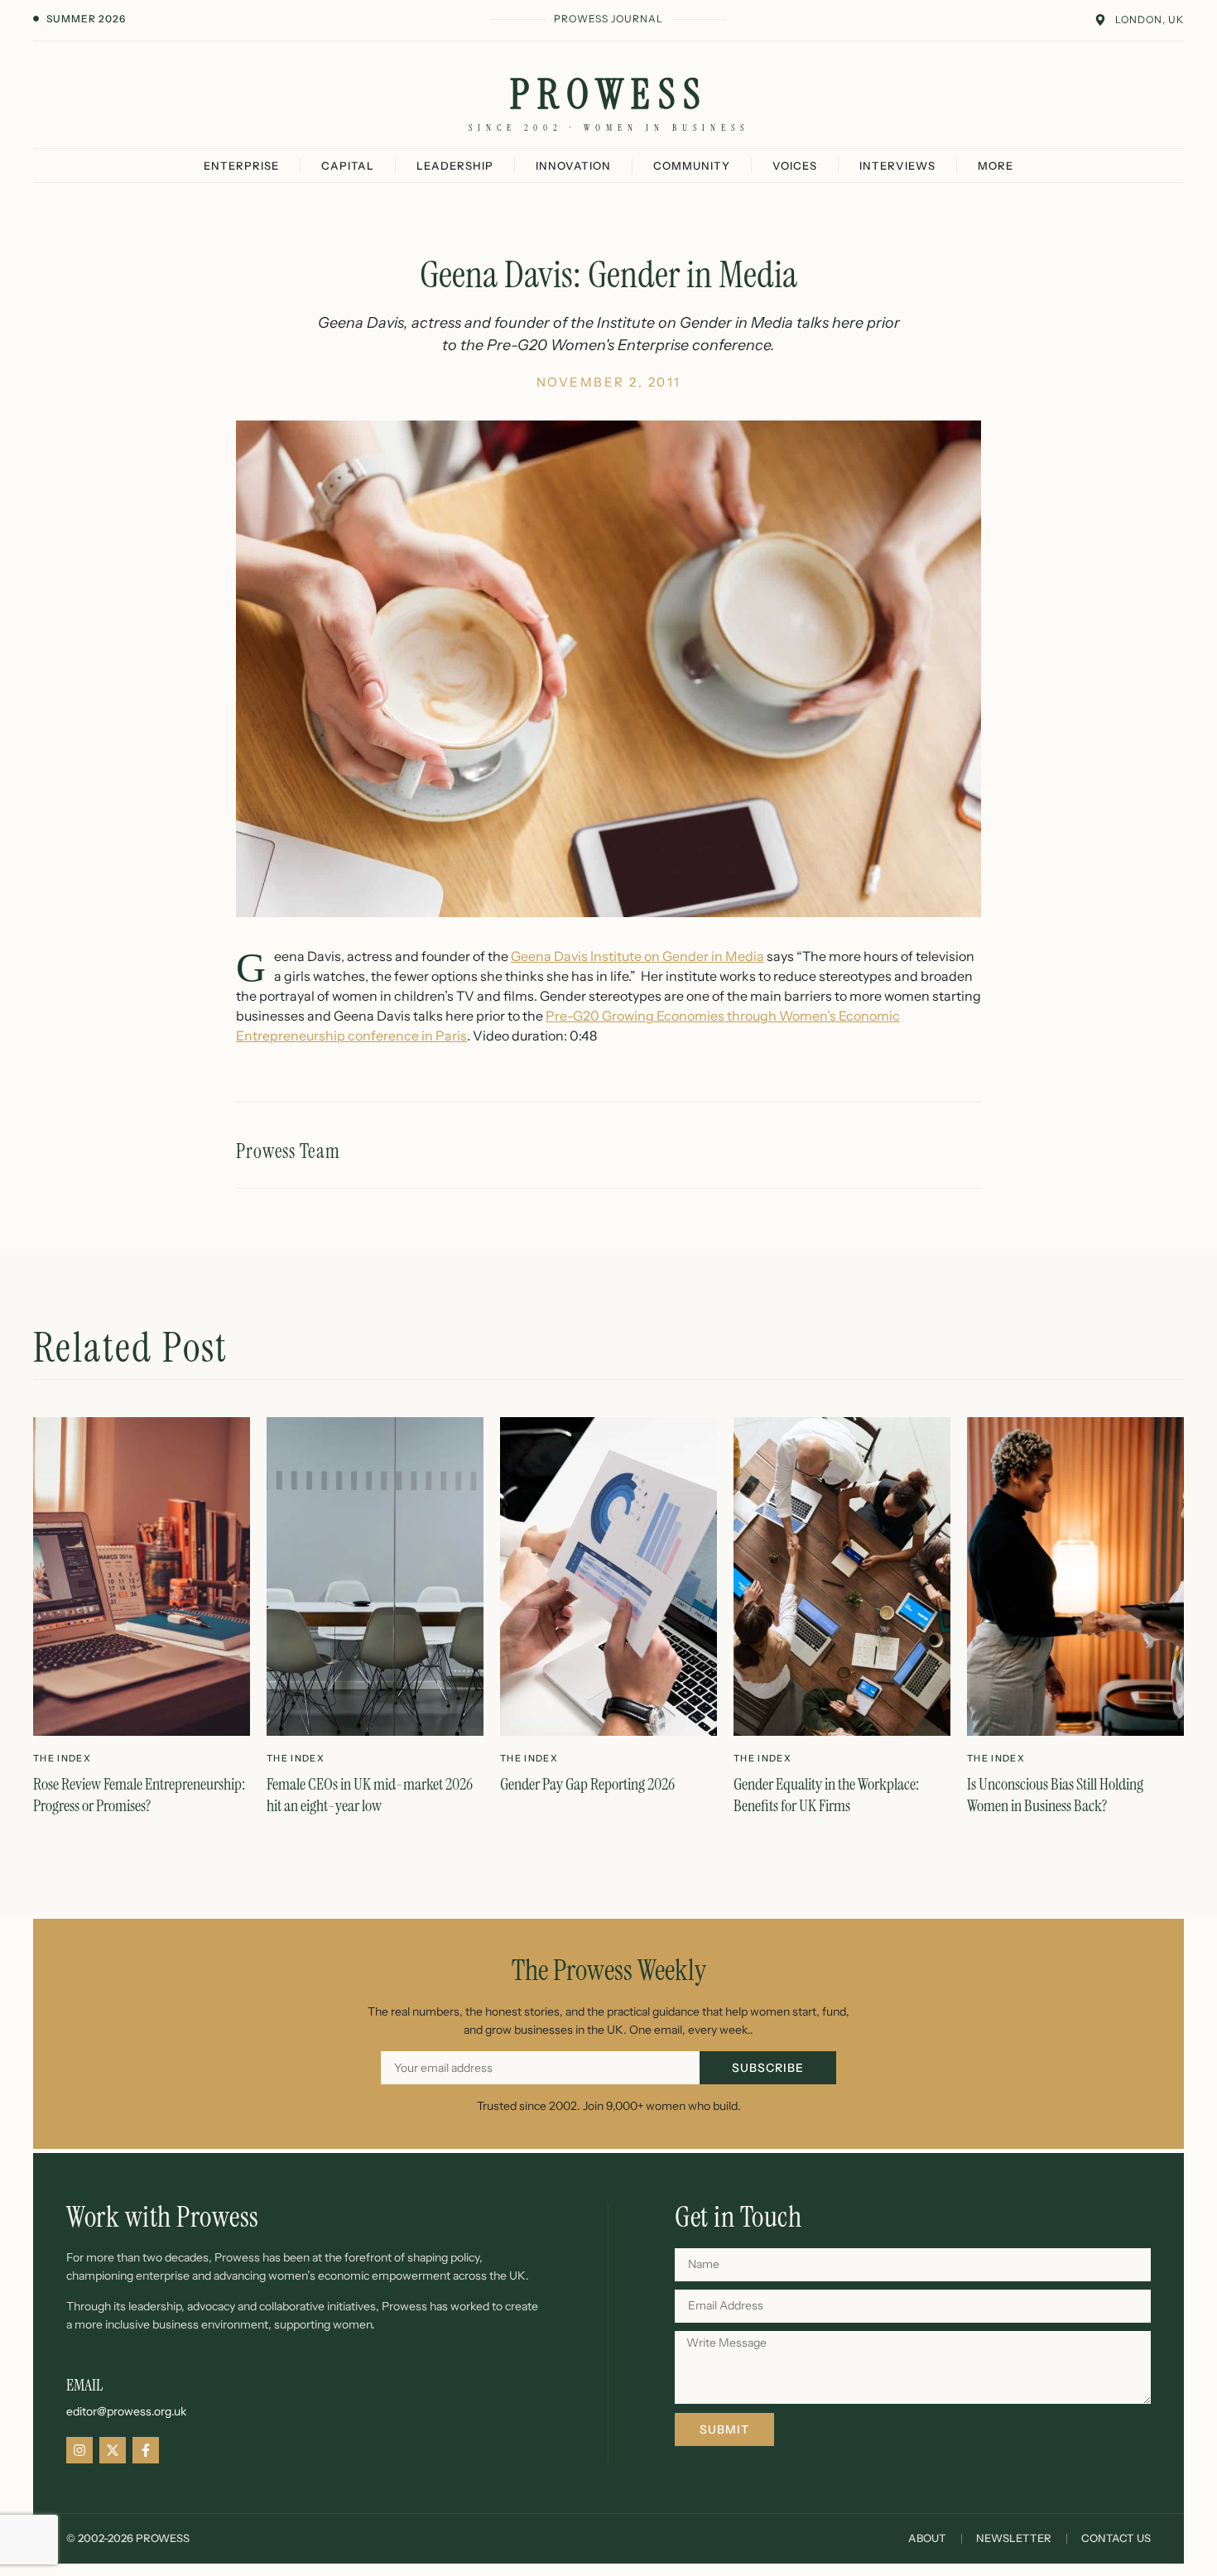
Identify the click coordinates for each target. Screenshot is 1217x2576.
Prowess (609, 94)
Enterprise (241, 166)
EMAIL (84, 2385)
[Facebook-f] (146, 2450)
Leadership (455, 166)
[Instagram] (79, 2450)
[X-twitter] (113, 2450)
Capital (348, 166)
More (996, 166)
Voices (795, 166)
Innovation (573, 166)
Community (692, 166)
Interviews (897, 166)
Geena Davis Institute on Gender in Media (637, 956)
